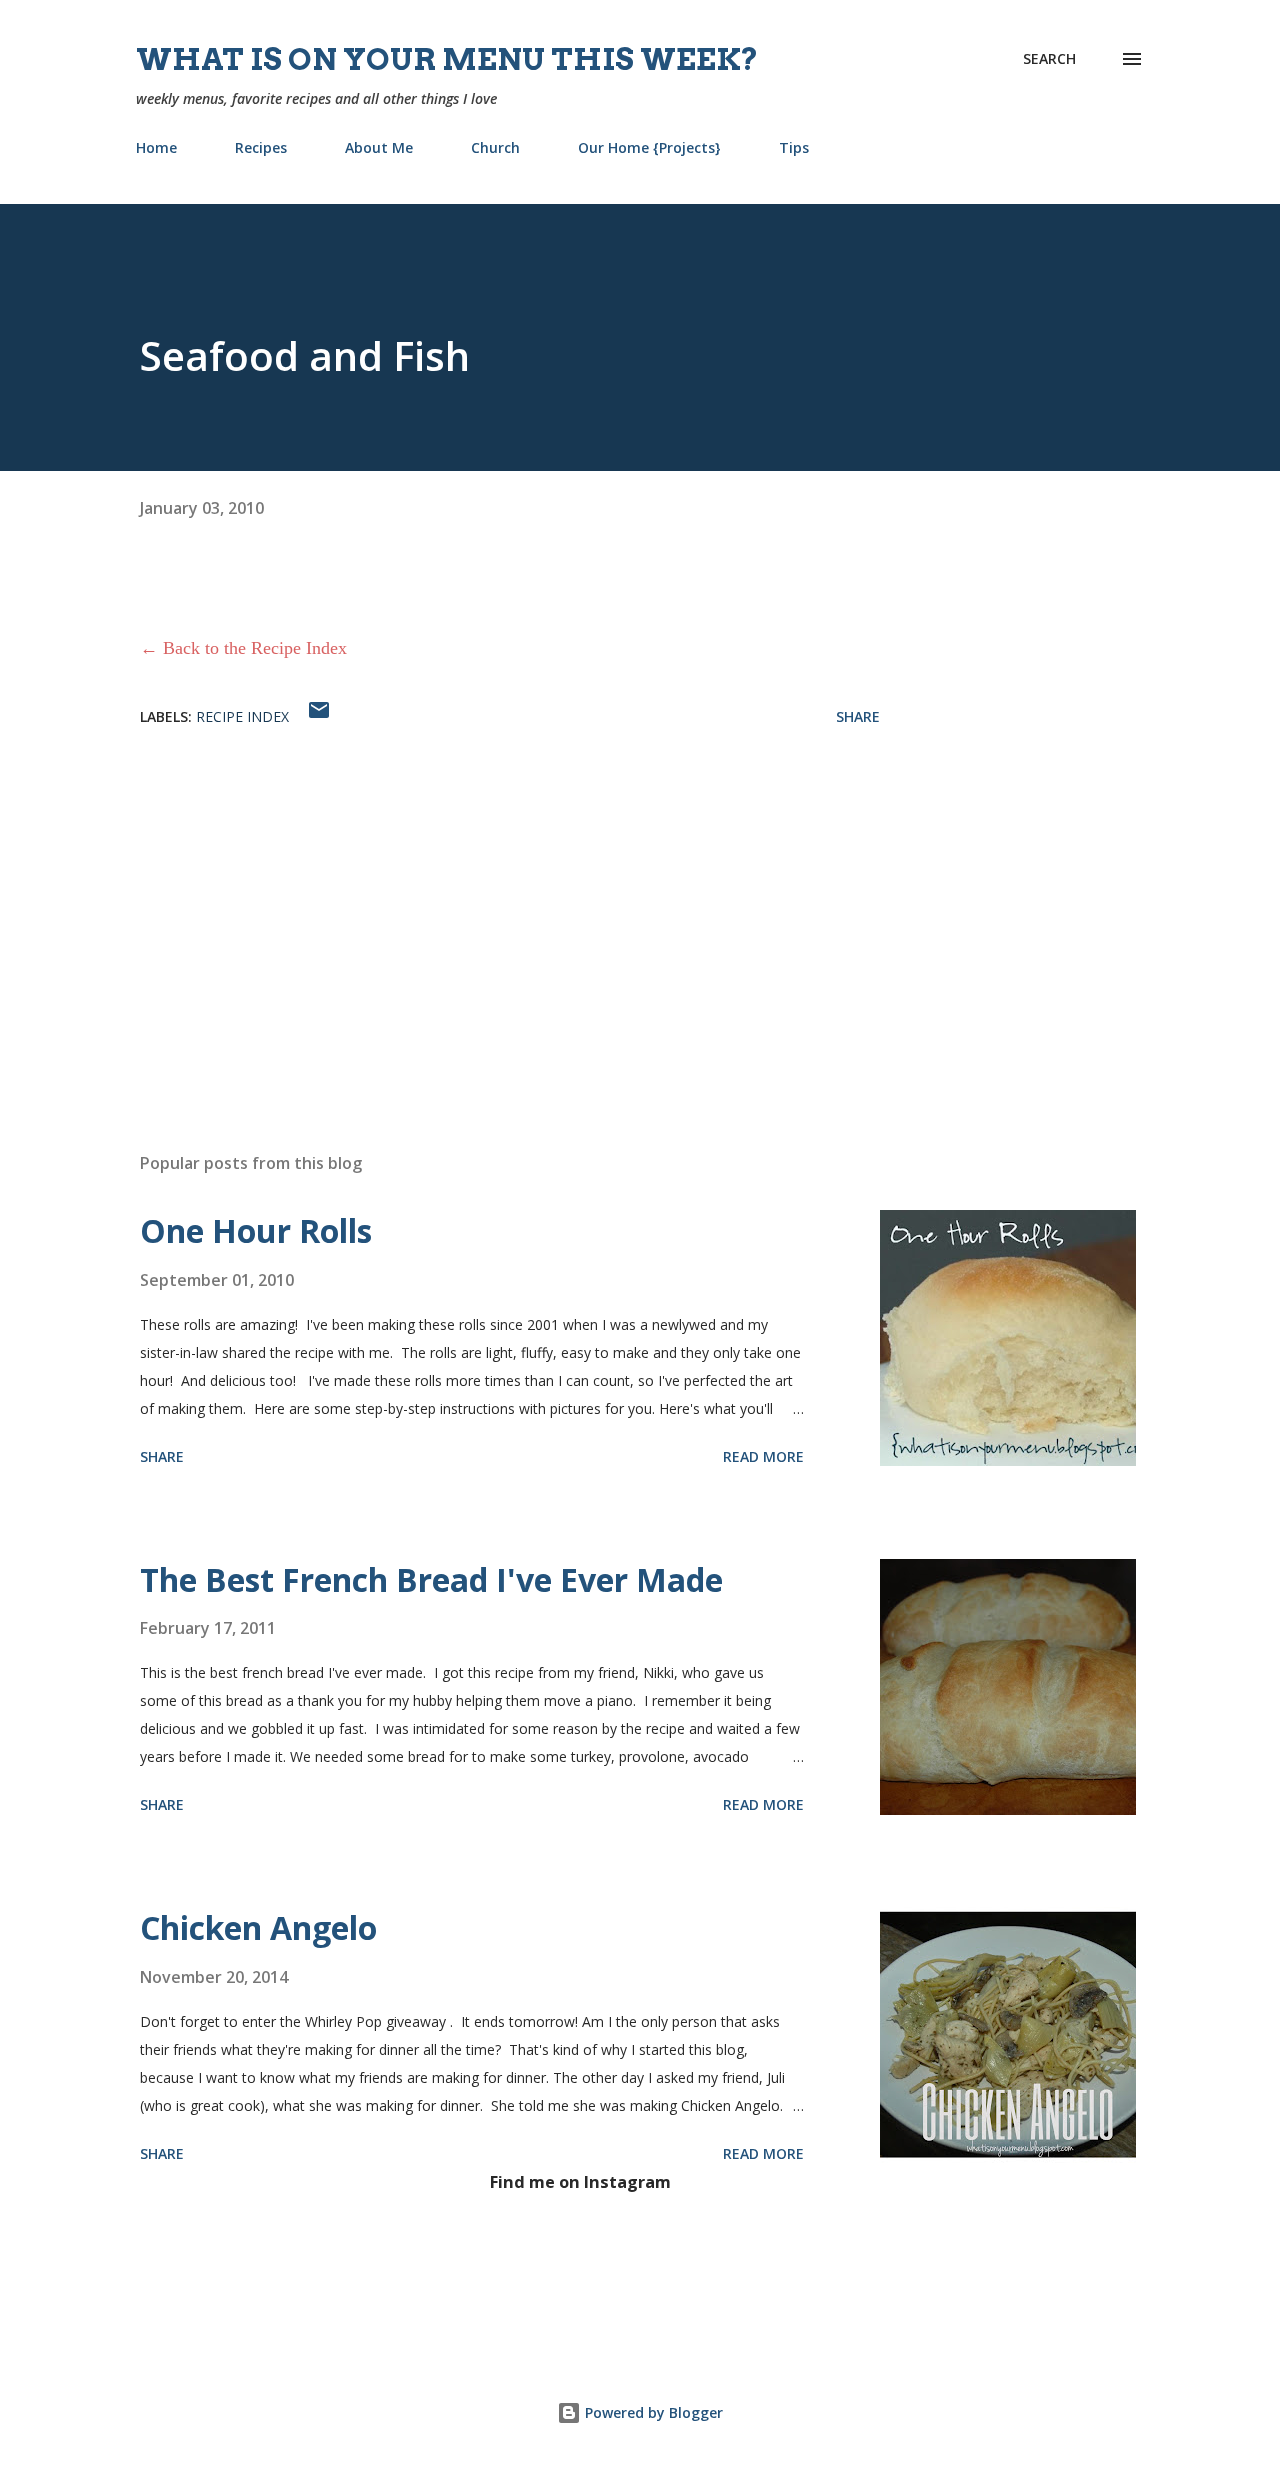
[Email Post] (319, 716)
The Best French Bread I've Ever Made (431, 1579)
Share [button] (858, 716)
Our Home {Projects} (649, 147)
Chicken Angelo (258, 1927)
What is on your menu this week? (447, 59)
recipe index (242, 716)
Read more (763, 1456)
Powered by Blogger (652, 2412)
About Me (379, 147)
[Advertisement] (478, 903)
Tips (794, 147)
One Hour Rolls (256, 1230)
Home (156, 147)
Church (495, 147)
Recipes (261, 147)
